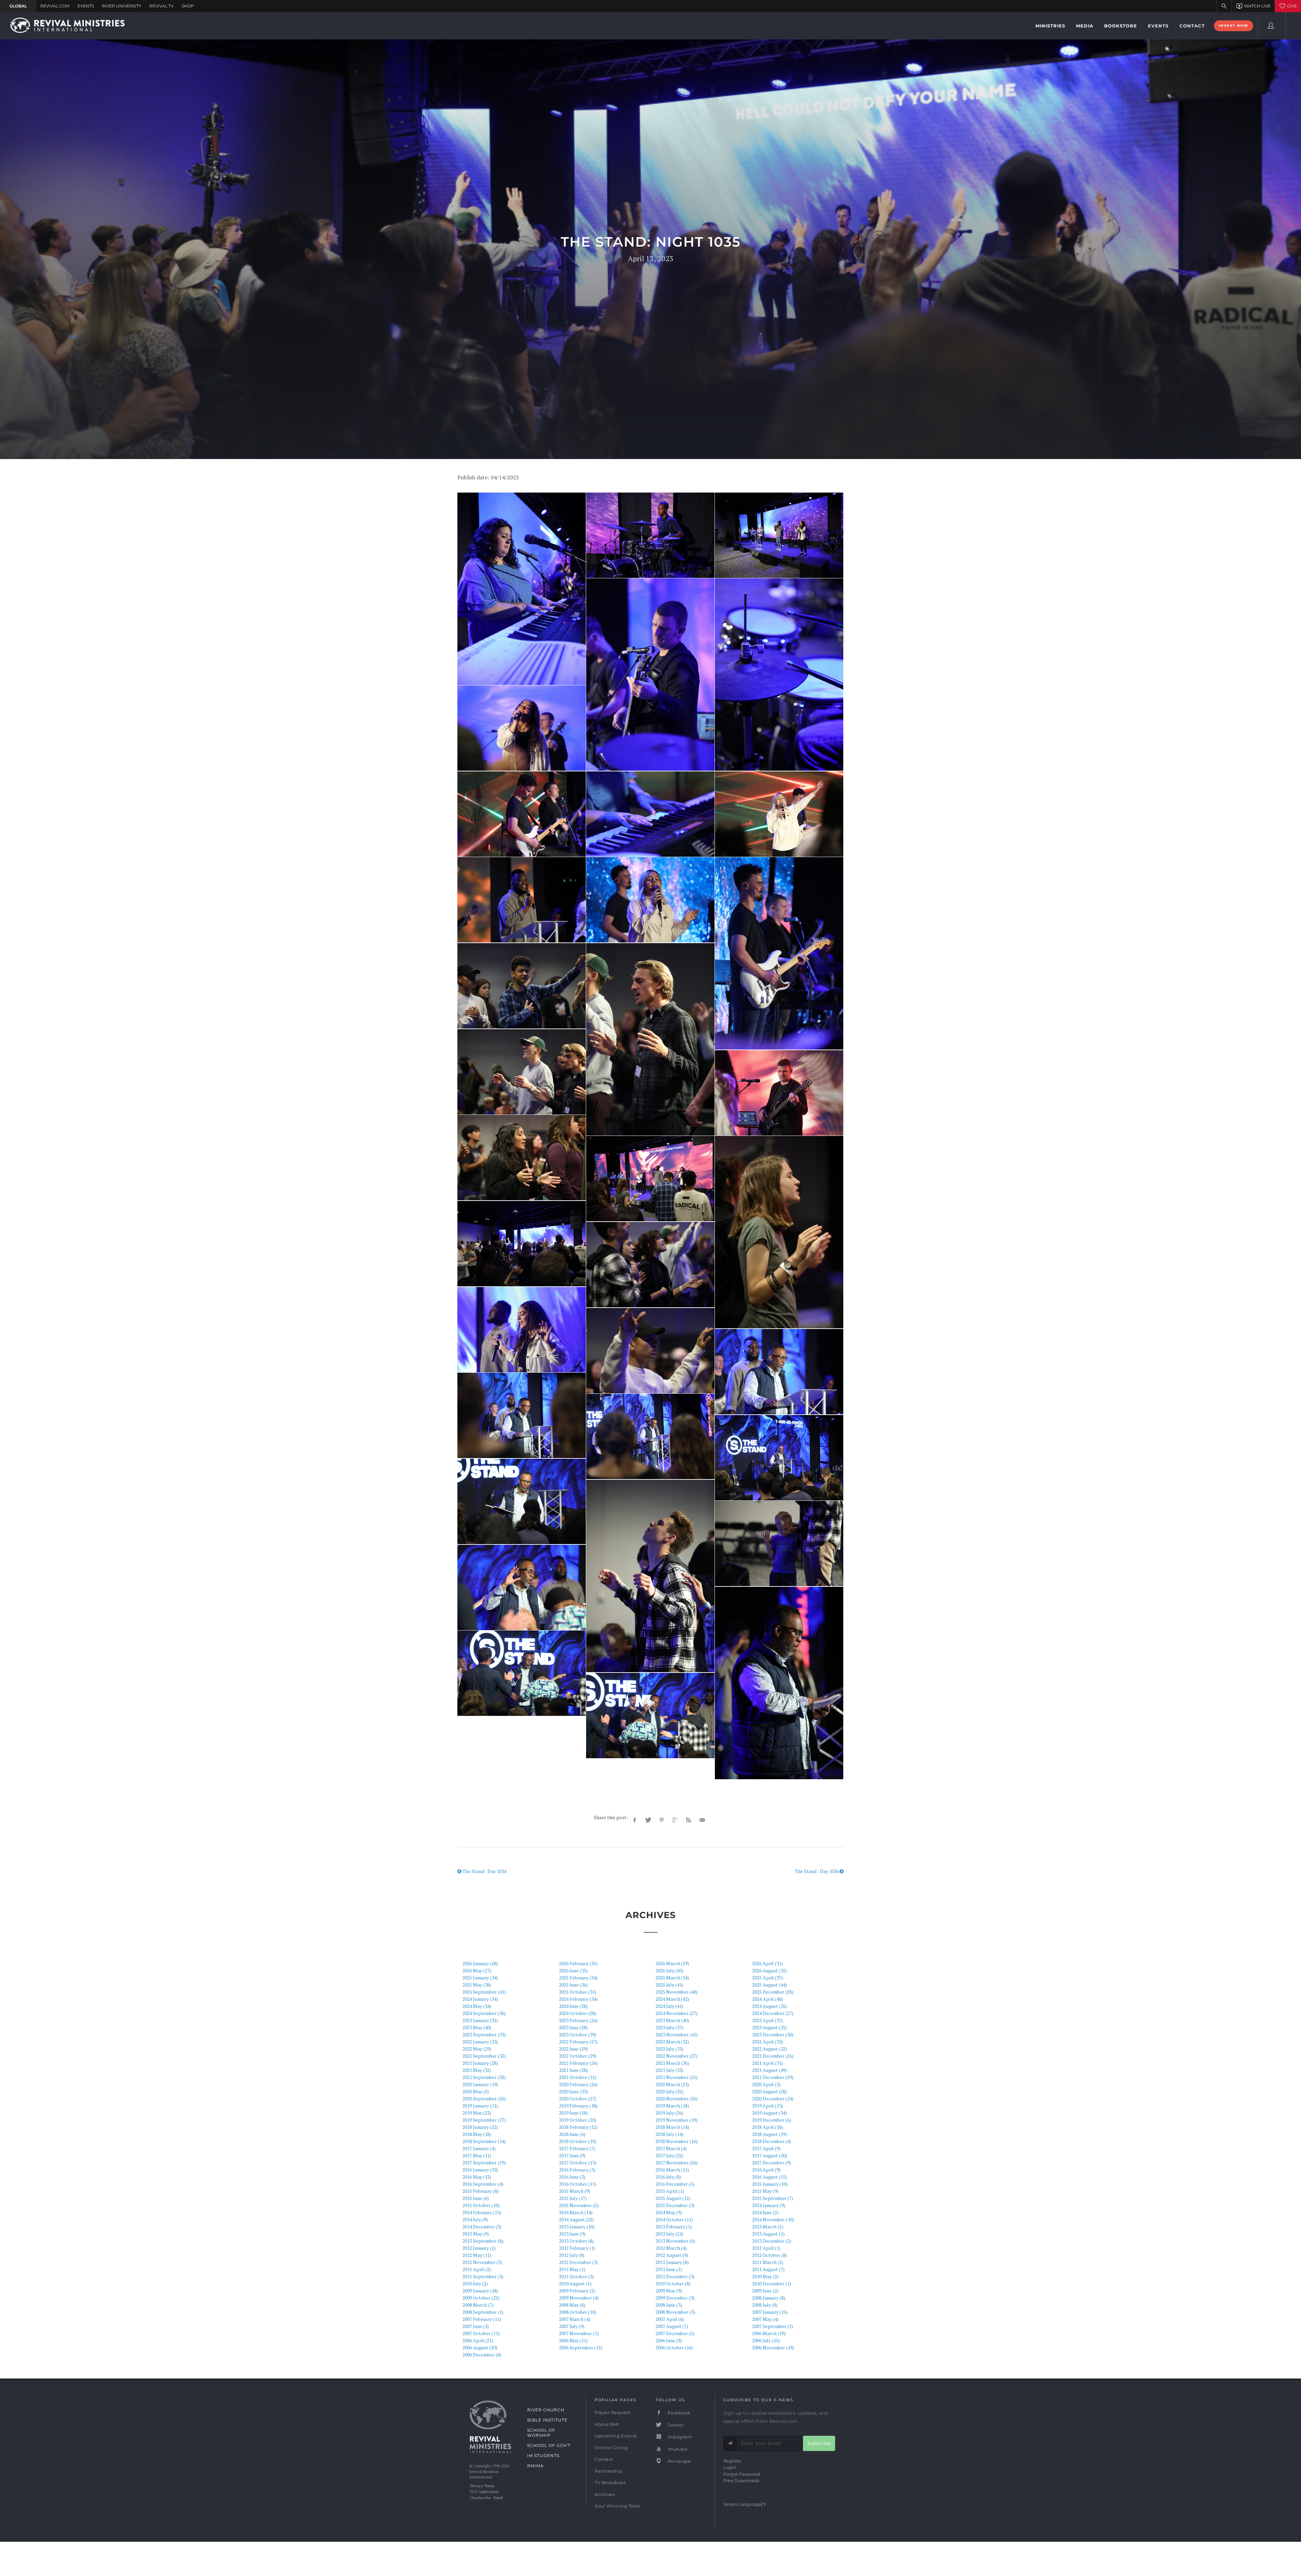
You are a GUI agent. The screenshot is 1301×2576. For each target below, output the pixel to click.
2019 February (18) (578, 2106)
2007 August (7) (672, 2326)
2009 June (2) (765, 2291)
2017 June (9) (572, 2155)
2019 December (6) (772, 2120)
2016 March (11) (672, 2170)
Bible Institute (547, 2420)
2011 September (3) (483, 2276)
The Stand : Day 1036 (817, 1871)
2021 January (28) (480, 2063)
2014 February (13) (482, 2212)
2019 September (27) (484, 2120)
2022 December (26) (773, 2056)
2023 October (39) (578, 2034)
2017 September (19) (484, 2163)
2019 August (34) (770, 2113)
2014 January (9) (769, 2205)
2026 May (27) (477, 1970)
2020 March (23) (672, 2084)
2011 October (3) (576, 2276)
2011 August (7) (768, 2269)
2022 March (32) (672, 2042)
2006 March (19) (769, 2333)
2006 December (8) (482, 2355)
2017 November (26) (677, 2163)
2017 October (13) (578, 2163)
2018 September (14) (484, 2141)
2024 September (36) (484, 2013)
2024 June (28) (573, 2006)
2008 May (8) (572, 2305)
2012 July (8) (572, 2255)
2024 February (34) (578, 1999)
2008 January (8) (769, 2298)
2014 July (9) (475, 2219)
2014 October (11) (674, 2219)
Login (730, 2467)
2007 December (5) (675, 2333)
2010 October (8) (673, 2283)
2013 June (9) (572, 2234)
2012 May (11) (477, 2255)
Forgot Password (742, 2474)
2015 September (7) (773, 2198)
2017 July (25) (669, 2155)
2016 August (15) (770, 2177)
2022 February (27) (578, 2042)
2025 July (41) (669, 1985)
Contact (604, 2459)
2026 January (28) (480, 1963)
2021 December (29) (773, 2077)
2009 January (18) (480, 2291)
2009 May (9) (669, 2291)
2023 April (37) (768, 2020)
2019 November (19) (677, 2120)
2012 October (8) (770, 2255)
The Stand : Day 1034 (484, 1871)
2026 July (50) (669, 1970)
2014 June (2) (765, 2212)
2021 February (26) (578, 2063)
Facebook (679, 2413)
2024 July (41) (669, 2006)
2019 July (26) (669, 2113)
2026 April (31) (768, 1963)
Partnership (609, 2471)
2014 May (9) (669, 2212)
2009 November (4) (579, 2298)
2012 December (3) (579, 2262)
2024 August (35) (770, 2006)
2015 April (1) (670, 2191)
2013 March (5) (768, 2227)
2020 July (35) (669, 2091)
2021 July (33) (669, 2070)
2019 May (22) (477, 2113)
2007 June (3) (476, 2326)
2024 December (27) (773, 2013)
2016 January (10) (480, 2170)
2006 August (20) (480, 2348)
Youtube (677, 2449)
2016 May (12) (477, 2177)
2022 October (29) (578, 2056)
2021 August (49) (770, 2070)
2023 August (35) (770, 2027)
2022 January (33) (480, 2042)
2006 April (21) (478, 2340)
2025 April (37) (768, 1978)
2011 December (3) (675, 2276)
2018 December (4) (772, 2141)
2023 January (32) (480, 2020)
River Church (546, 2410)
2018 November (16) (677, 2141)
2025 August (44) (770, 1985)
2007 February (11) (482, 2319)
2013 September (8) (483, 2241)
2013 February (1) (674, 2227)
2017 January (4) (479, 2148)
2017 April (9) (766, 2148)
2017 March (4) (671, 2148)
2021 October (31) (578, 2077)
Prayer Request (612, 2412)
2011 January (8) (672, 2262)
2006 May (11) (573, 2340)
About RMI (607, 2424)
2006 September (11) (581, 2348)
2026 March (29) (672, 1963)
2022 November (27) (677, 2056)
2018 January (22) (480, 2127)
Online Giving (611, 2448)
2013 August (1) (768, 2234)
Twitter (675, 2425)
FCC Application (484, 2492)
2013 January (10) (577, 2227)
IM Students (543, 2456)
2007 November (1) (579, 2333)
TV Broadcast (610, 2482)
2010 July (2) (475, 2283)
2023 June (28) (573, 2027)
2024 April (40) (768, 1999)
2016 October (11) (578, 2184)
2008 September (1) (483, 2312)
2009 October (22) (481, 2298)
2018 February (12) (578, 2127)
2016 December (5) (675, 2184)
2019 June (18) (573, 2113)
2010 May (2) (765, 2276)
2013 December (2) (772, 2241)
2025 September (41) (484, 1992)
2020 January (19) (480, 2084)
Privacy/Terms (482, 2486)
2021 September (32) (484, 2077)
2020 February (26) (578, 2084)
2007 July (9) (572, 2326)
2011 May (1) (572, 2269)
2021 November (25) (677, 2077)
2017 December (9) (772, 2163)
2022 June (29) (573, 2049)
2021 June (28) (573, 2070)
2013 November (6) (675, 2241)
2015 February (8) (481, 2191)
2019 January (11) (480, 2106)
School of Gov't (549, 2445)
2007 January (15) (770, 2312)
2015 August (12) (673, 2198)
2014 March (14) (576, 2212)
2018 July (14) (669, 2134)
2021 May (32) (477, 2070)
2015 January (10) (770, 2184)
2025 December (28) (773, 1992)
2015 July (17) (573, 2198)
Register (732, 2461)
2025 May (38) (477, 1985)
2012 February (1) (577, 2248)
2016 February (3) (577, 2170)
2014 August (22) (576, 2219)
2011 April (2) (477, 2269)
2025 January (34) (480, 1978)
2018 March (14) (672, 2127)
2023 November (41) (677, 2034)
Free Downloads (741, 2480)
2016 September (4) (483, 2184)
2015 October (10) (481, 2205)
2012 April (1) (766, 2248)
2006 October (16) (674, 2348)
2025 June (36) (573, 1985)
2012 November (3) (482, 2262)
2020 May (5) (476, 2091)
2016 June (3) (572, 2177)
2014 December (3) (482, 2227)
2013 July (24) (669, 2234)
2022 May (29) (477, 2049)
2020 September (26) (484, 2099)
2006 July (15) (766, 2340)
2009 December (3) (675, 2298)
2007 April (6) (670, 2319)
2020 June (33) (573, 2091)
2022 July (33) (669, 2049)
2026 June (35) (573, 1970)
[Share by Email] (702, 1820)
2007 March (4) (575, 2319)
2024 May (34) (477, 2006)
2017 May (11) (477, 2155)
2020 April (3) (766, 2084)
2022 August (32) (770, 2049)
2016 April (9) (766, 2170)
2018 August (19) (770, 2134)
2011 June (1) (669, 2269)
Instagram (679, 2437)
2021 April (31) (768, 2063)
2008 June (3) (669, 2305)
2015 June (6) (476, 2198)
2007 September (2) (773, 2326)
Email (498, 2498)
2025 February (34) (578, 1978)
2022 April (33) (768, 2042)
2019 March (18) (672, 2106)
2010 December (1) (772, 2283)
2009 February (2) (577, 2291)
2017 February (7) (577, 2148)
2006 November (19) (773, 2348)
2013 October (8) (576, 2241)
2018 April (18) (768, 2127)
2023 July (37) (669, 2027)
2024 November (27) (677, 2013)
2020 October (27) (578, 2099)
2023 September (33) (484, 2034)
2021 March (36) (672, 2063)
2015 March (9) (575, 2191)
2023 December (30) (773, 2034)
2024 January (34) (480, 1999)
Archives (605, 2494)
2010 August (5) (575, 2283)
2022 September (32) (484, 2056)
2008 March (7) (478, 2305)
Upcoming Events (616, 2436)
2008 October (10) (578, 2312)
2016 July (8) (668, 2177)
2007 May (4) (765, 2319)
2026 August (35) (770, 1970)
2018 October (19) (578, 2141)
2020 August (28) (770, 2091)
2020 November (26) (677, 2099)
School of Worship (541, 2433)
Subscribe (819, 2443)
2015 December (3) (675, 2205)
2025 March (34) (672, 1978)
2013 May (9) (476, 2234)
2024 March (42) (672, 1999)
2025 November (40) (677, 1992)
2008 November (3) (675, 2312)
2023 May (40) (477, 2027)
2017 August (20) (770, 2155)
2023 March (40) (672, 2020)
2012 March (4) (671, 2248)
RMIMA (535, 2466)
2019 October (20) (578, 2120)
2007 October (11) (481, 2333)
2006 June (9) (669, 2340)
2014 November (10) (773, 2219)
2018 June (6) (572, 2134)
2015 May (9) (765, 2191)
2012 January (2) (479, 2248)
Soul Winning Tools (617, 2506)
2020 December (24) (773, 2099)
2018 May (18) (477, 2134)
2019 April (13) (768, 2106)
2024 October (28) (578, 2013)
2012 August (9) (672, 2255)
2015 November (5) (579, 2205)
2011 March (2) (768, 2262)
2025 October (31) (578, 1992)
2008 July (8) (765, 2305)
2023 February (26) (578, 2020)
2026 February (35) (578, 1963)
